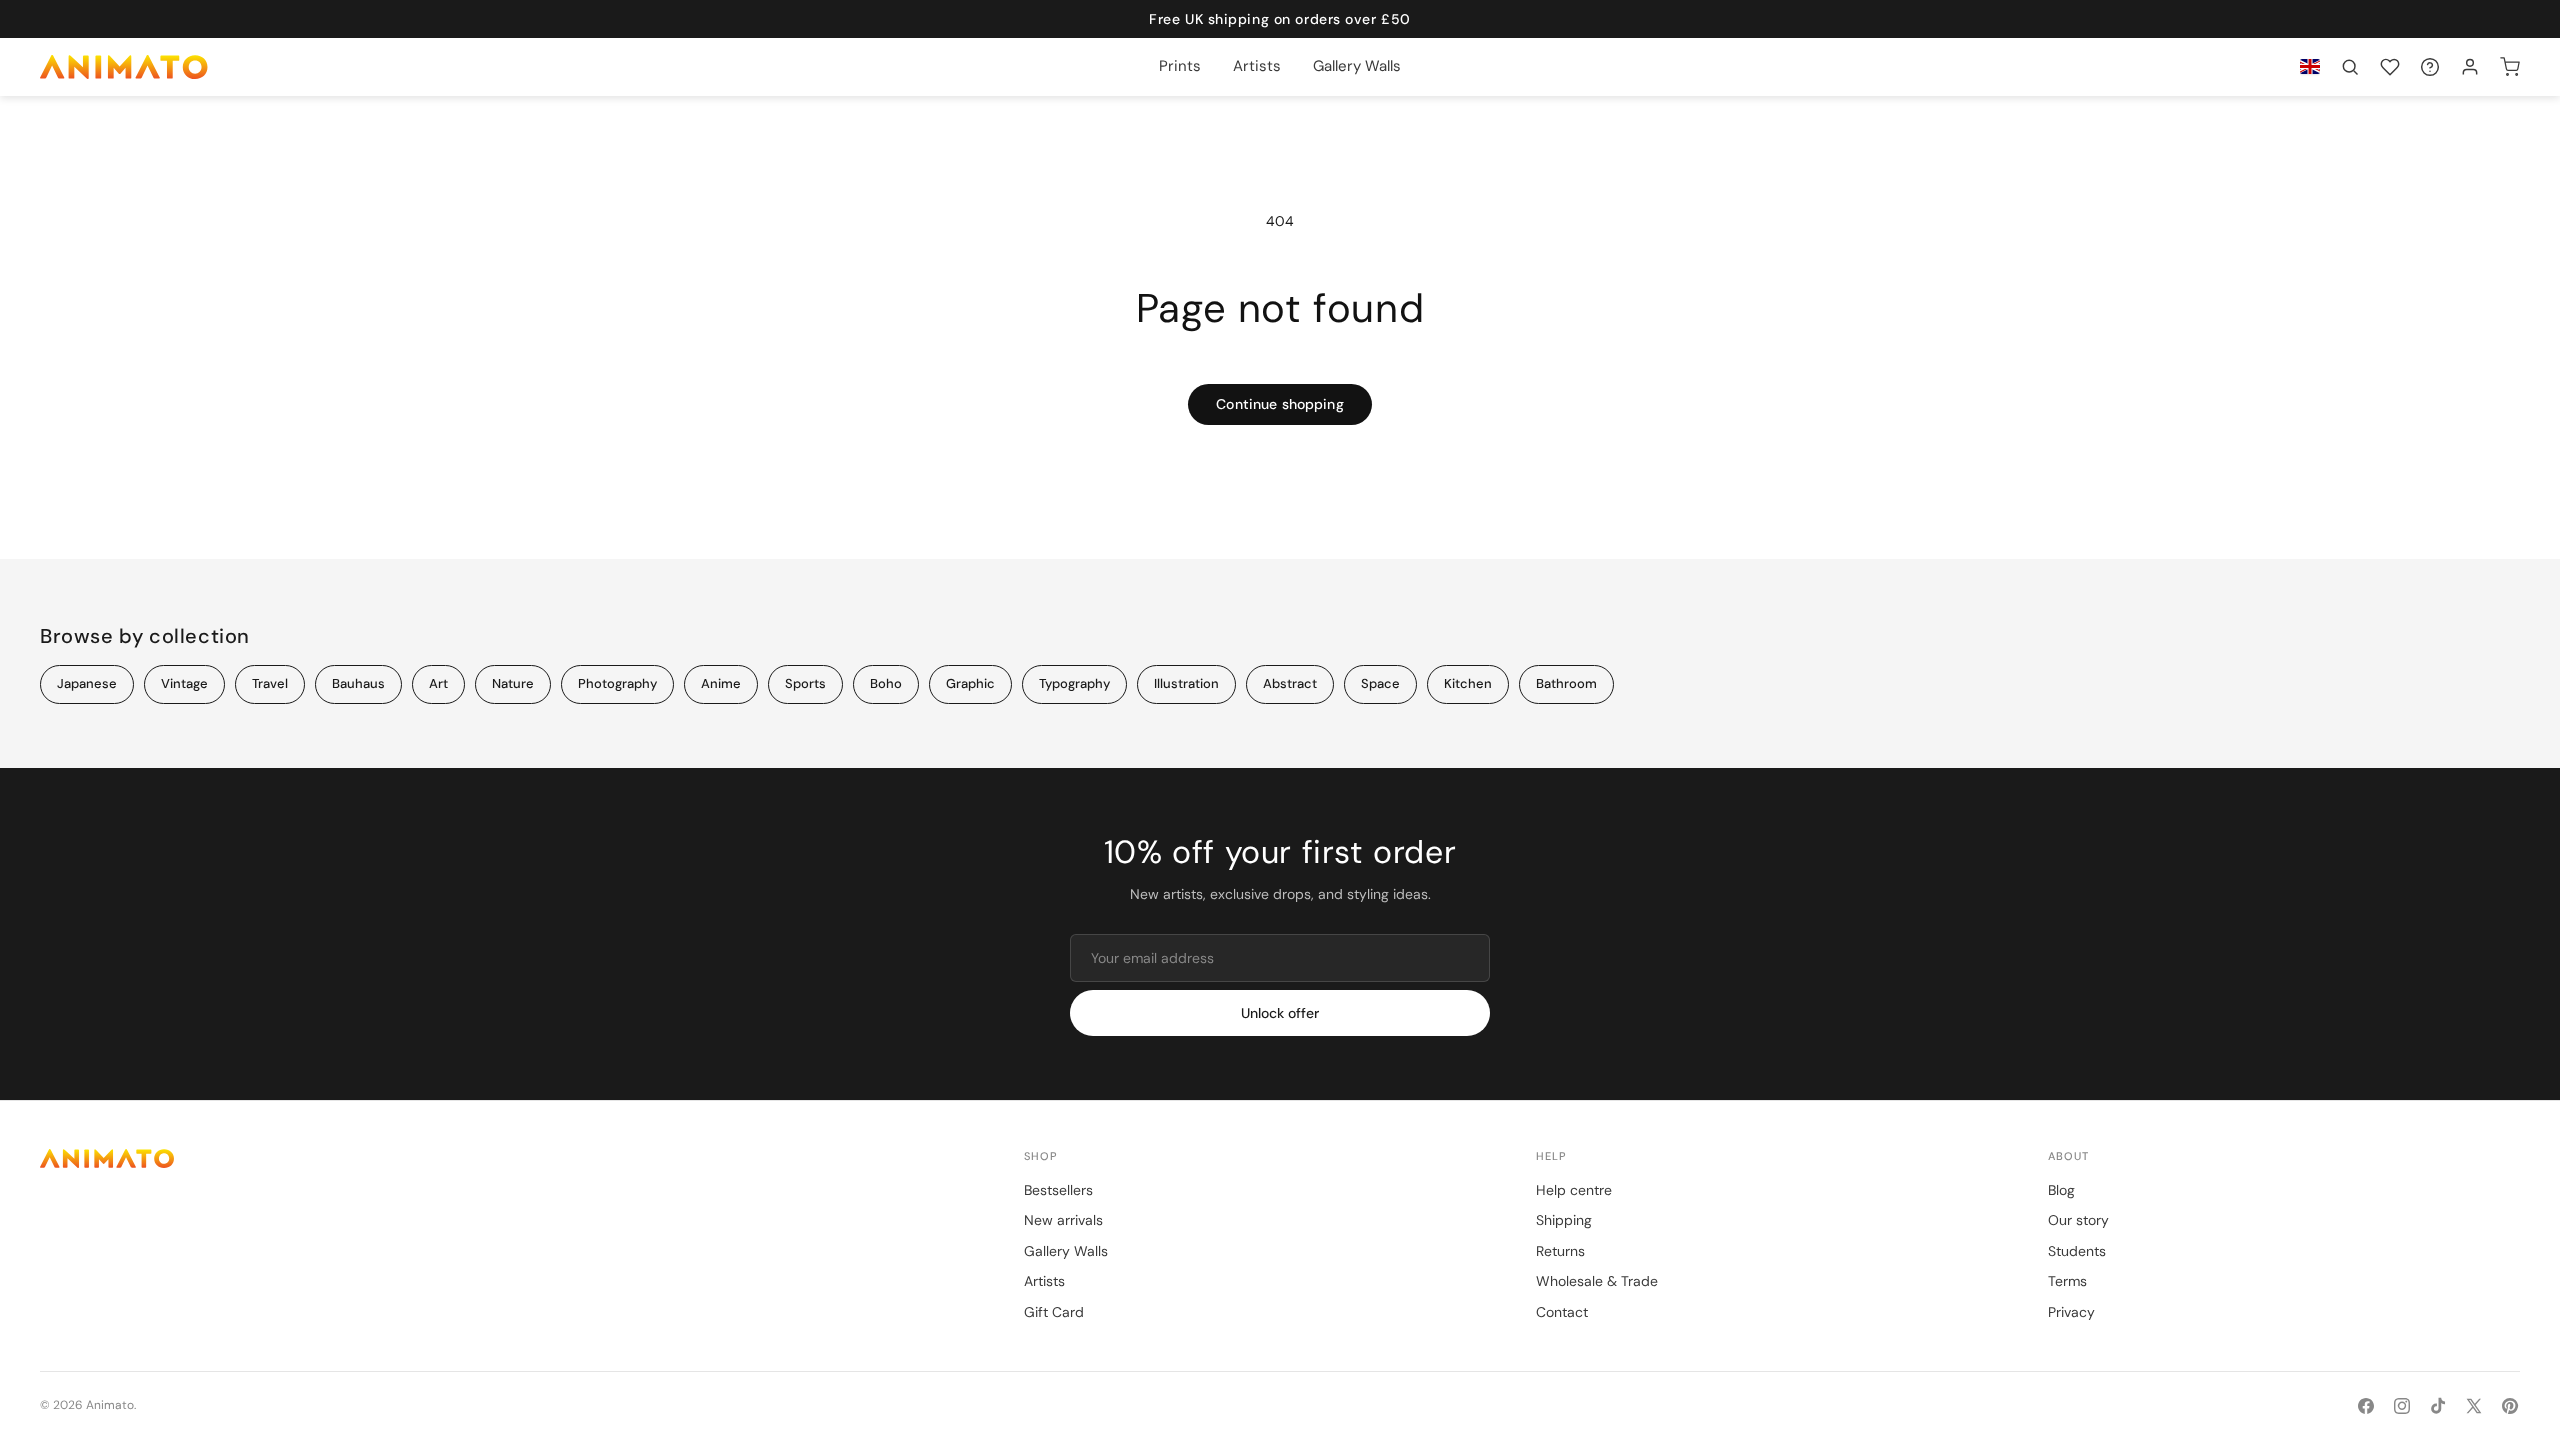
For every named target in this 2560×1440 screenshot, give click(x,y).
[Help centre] (2430, 67)
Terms (2067, 1281)
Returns (1560, 1251)
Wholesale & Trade (1597, 1281)
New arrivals (1063, 1220)
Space (1380, 683)
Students (2077, 1251)
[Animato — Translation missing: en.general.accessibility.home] (512, 1158)
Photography (617, 683)
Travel (270, 683)
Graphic (970, 683)
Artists (1044, 1281)
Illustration (1186, 683)
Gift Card (1054, 1312)
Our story (2078, 1220)
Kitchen (1468, 683)
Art (438, 683)
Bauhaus (358, 683)
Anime (721, 683)
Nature (513, 683)
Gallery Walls (1066, 1251)
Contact (1562, 1312)
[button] (2350, 67)
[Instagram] (2402, 1406)
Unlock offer (1280, 1013)
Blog (2061, 1190)
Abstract (1290, 683)
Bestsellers (1058, 1190)
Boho (886, 683)
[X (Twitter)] (2474, 1406)
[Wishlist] (2390, 67)
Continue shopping (1279, 404)
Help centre (1574, 1190)
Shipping (1564, 1220)
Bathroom (1566, 683)
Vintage (184, 683)
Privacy (2071, 1312)
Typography (1074, 683)
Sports (805, 683)
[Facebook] (2366, 1406)
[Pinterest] (2510, 1406)
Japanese (87, 683)
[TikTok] (2438, 1406)
